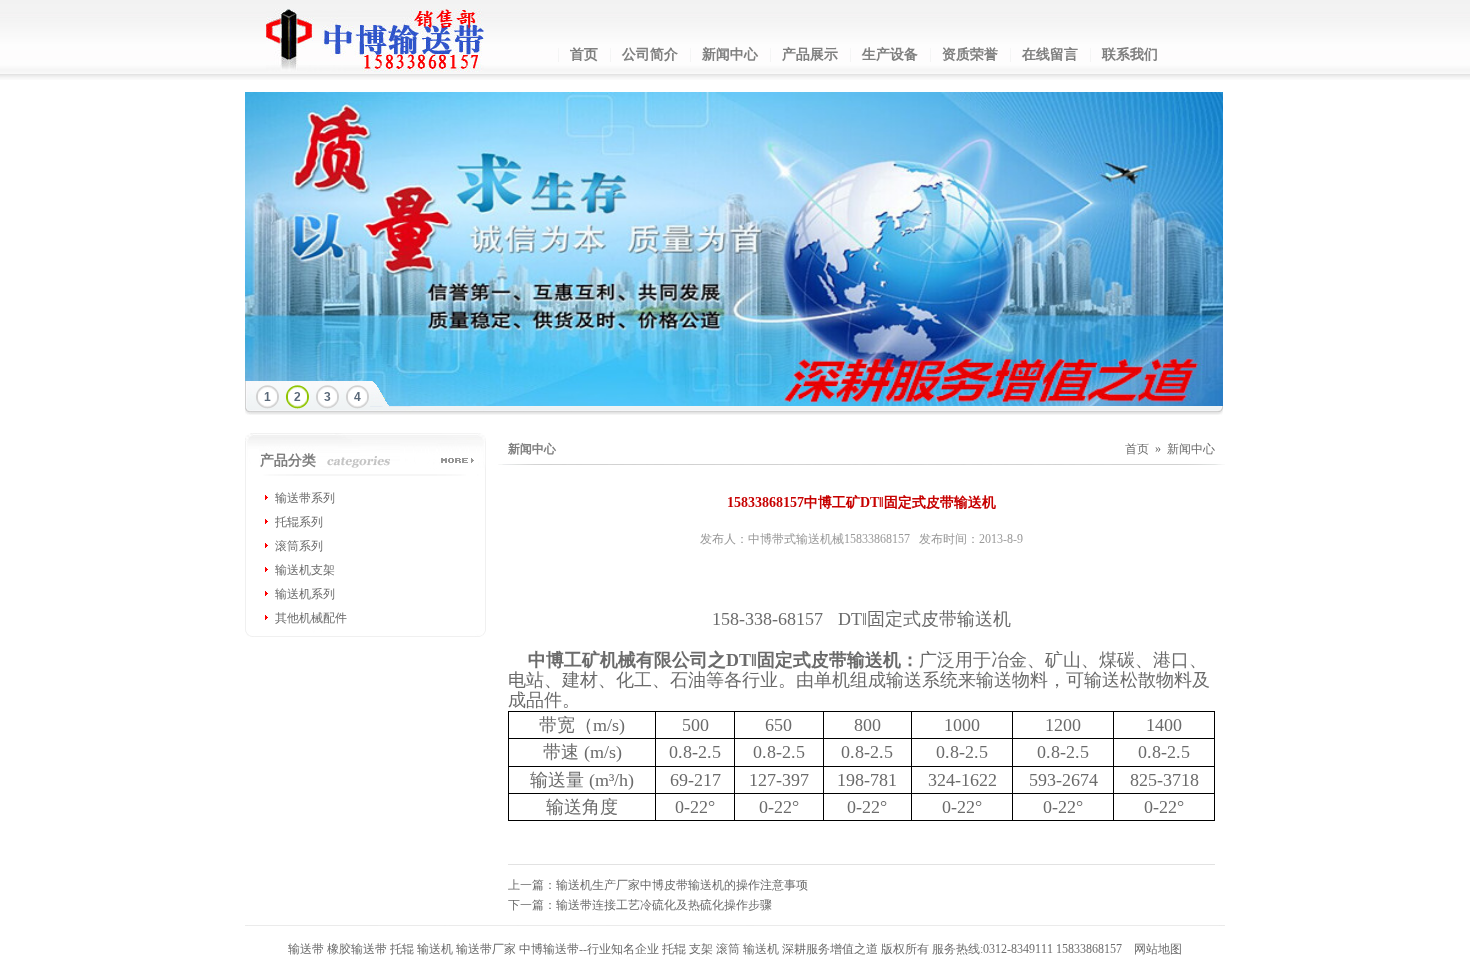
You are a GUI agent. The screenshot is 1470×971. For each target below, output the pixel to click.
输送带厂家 (486, 949)
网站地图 (1158, 949)
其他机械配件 (311, 618)
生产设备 (890, 54)
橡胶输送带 (357, 949)
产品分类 (288, 460)
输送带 (306, 949)
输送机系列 (305, 594)
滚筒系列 (299, 546)
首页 (584, 54)
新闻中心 (730, 54)
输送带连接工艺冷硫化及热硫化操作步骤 (664, 905)
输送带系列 (305, 498)
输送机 (435, 949)
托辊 (402, 949)
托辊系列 (299, 522)
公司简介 (650, 54)
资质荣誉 (970, 54)
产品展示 (810, 54)
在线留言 (1050, 54)
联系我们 (1130, 54)
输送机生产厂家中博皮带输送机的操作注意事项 (682, 885)
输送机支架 (305, 570)
